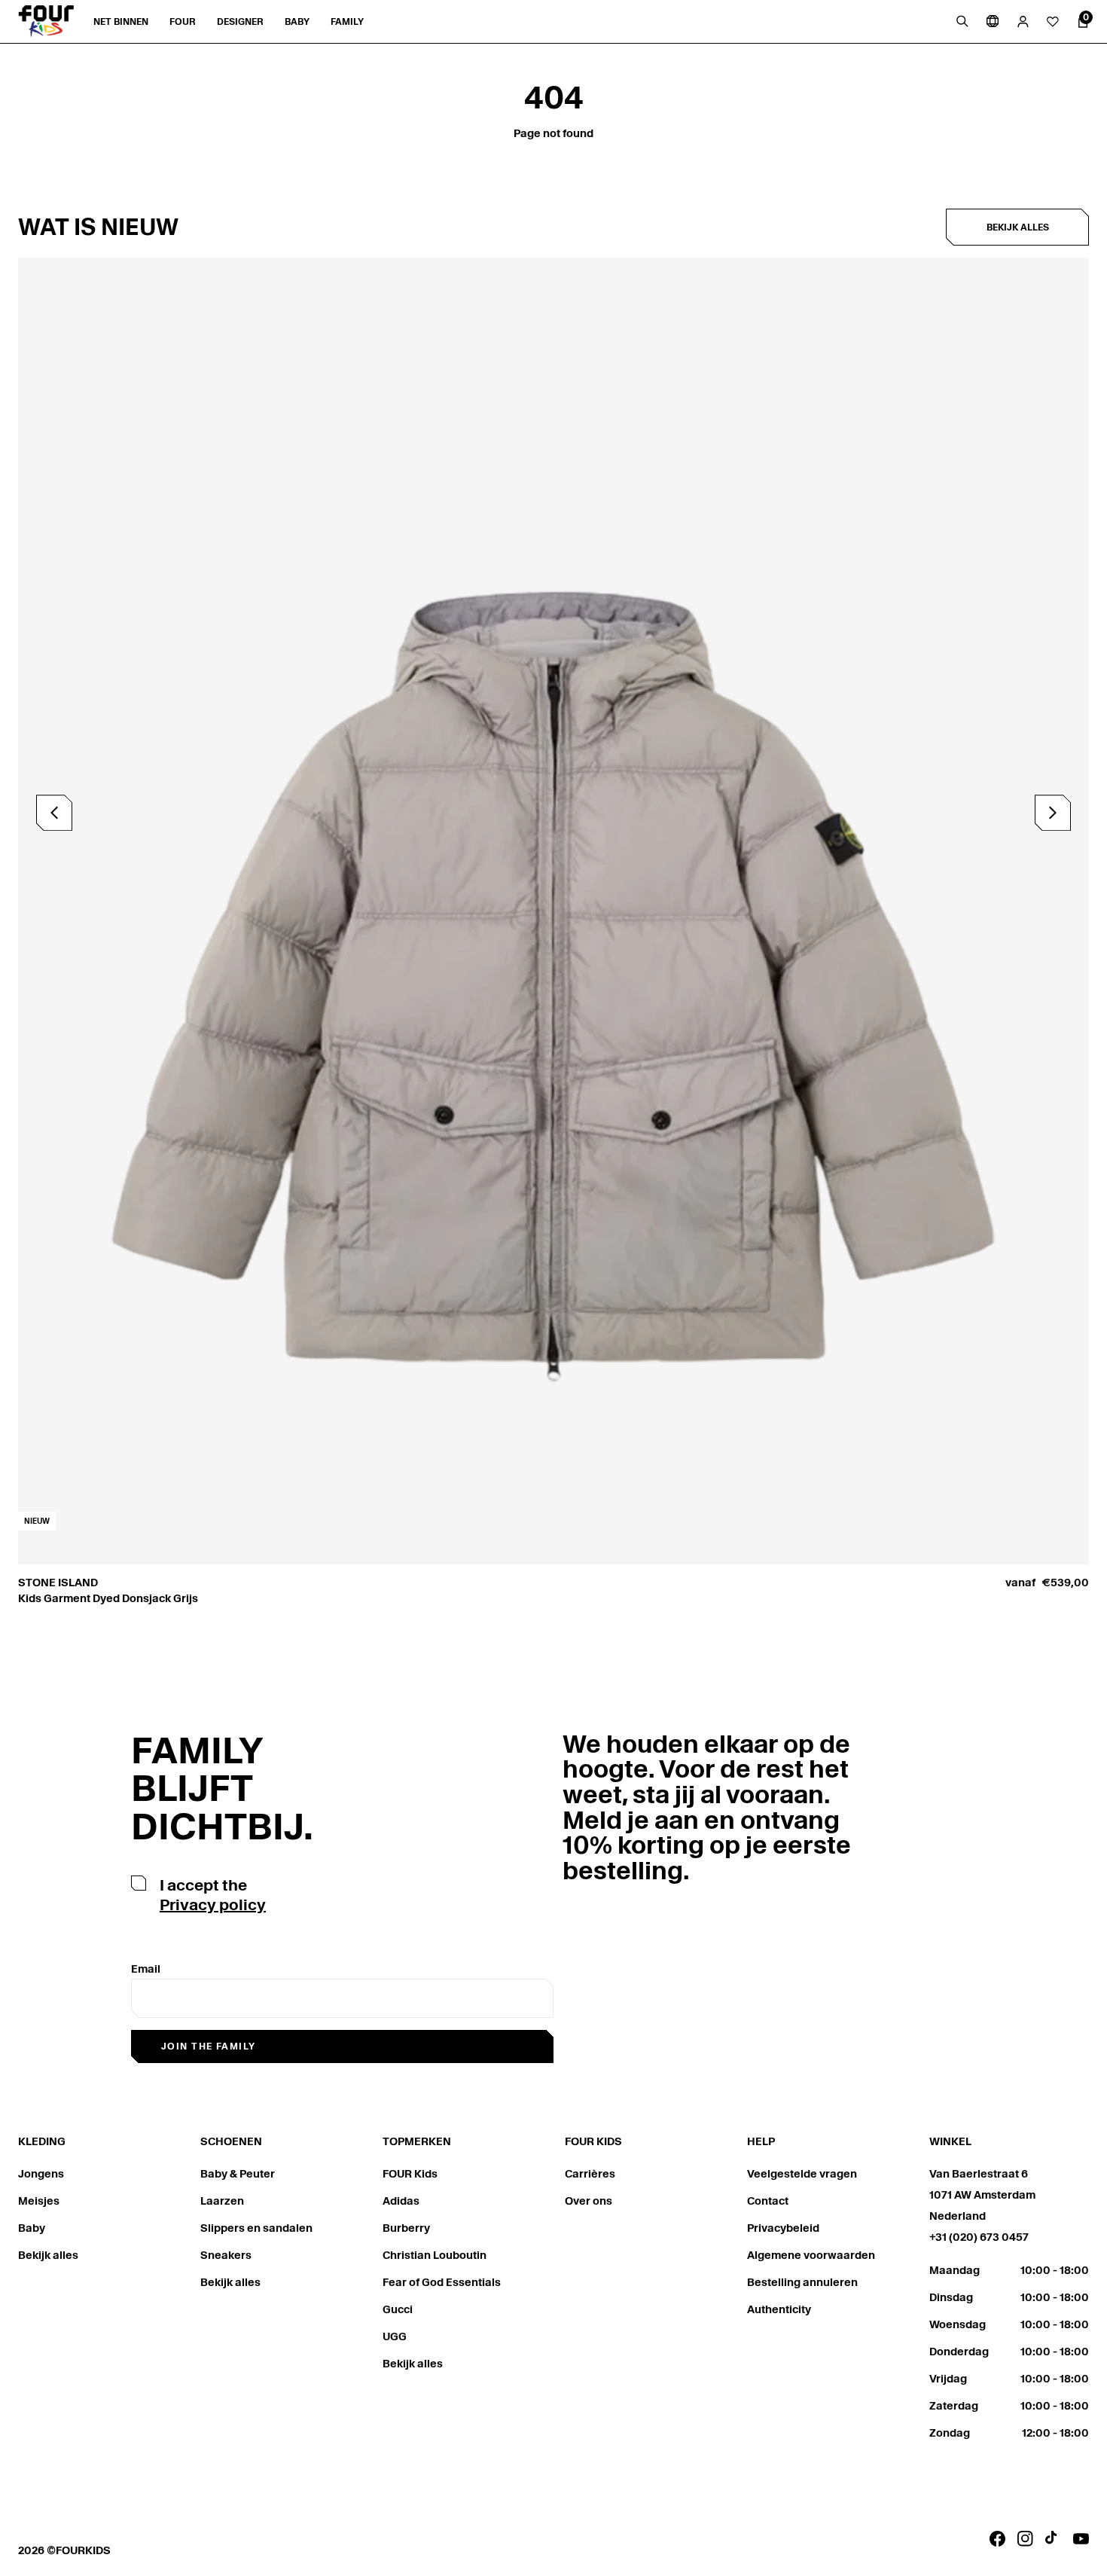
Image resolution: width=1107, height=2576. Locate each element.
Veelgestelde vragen (802, 2174)
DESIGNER (240, 21)
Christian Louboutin (435, 2255)
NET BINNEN (121, 21)
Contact (768, 2201)
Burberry (406, 2228)
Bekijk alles (1018, 227)
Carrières (590, 2174)
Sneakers (226, 2255)
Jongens (41, 2174)
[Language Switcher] (993, 21)
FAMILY (347, 21)
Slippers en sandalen (256, 2228)
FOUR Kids (410, 2174)
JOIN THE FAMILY (209, 2046)
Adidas (401, 2201)
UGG (395, 2336)
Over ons (589, 2201)
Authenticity (779, 2309)
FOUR (183, 21)
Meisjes (39, 2201)
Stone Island (58, 1583)
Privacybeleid (783, 2228)
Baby (32, 2228)
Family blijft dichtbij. (222, 1789)
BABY (297, 21)
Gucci (398, 2309)
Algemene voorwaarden (811, 2255)
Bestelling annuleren (802, 2282)
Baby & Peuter (238, 2174)
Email (146, 1969)
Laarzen (222, 2201)
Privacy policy (213, 1905)
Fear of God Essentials (442, 2282)
